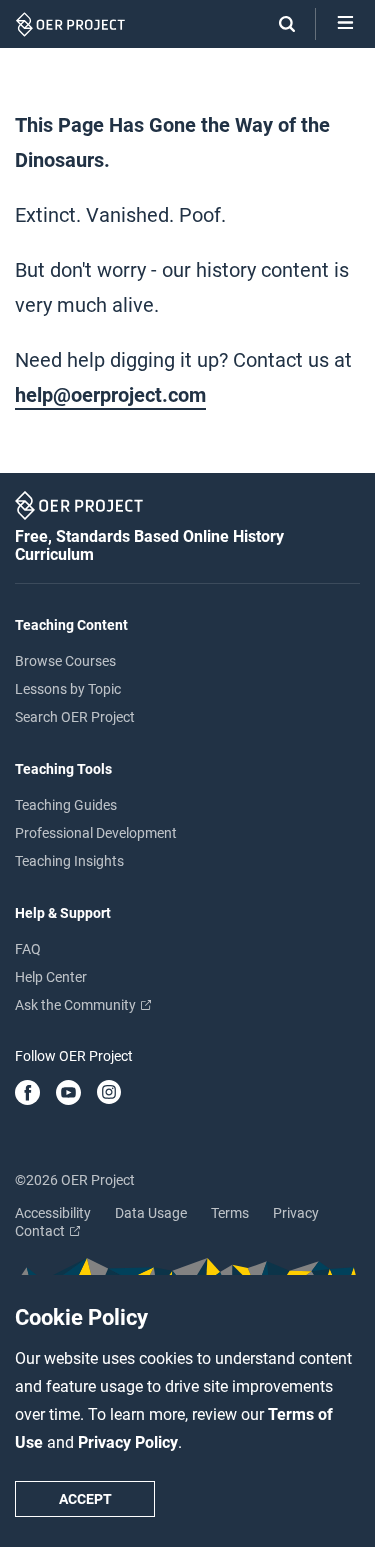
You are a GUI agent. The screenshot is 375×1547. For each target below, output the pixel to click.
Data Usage (151, 1213)
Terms (230, 1213)
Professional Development (96, 833)
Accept (85, 1499)
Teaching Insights (69, 861)
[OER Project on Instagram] (109, 1094)
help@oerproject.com (110, 395)
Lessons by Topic (68, 689)
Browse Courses (65, 661)
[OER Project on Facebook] (27, 1094)
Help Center (51, 977)
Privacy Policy (128, 1442)
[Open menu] (345, 24)
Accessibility (53, 1213)
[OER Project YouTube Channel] (68, 1094)
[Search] (277, 24)
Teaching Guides (66, 805)
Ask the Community (77, 1005)
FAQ (28, 949)
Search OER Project (75, 717)
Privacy (296, 1213)
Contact (41, 1231)
